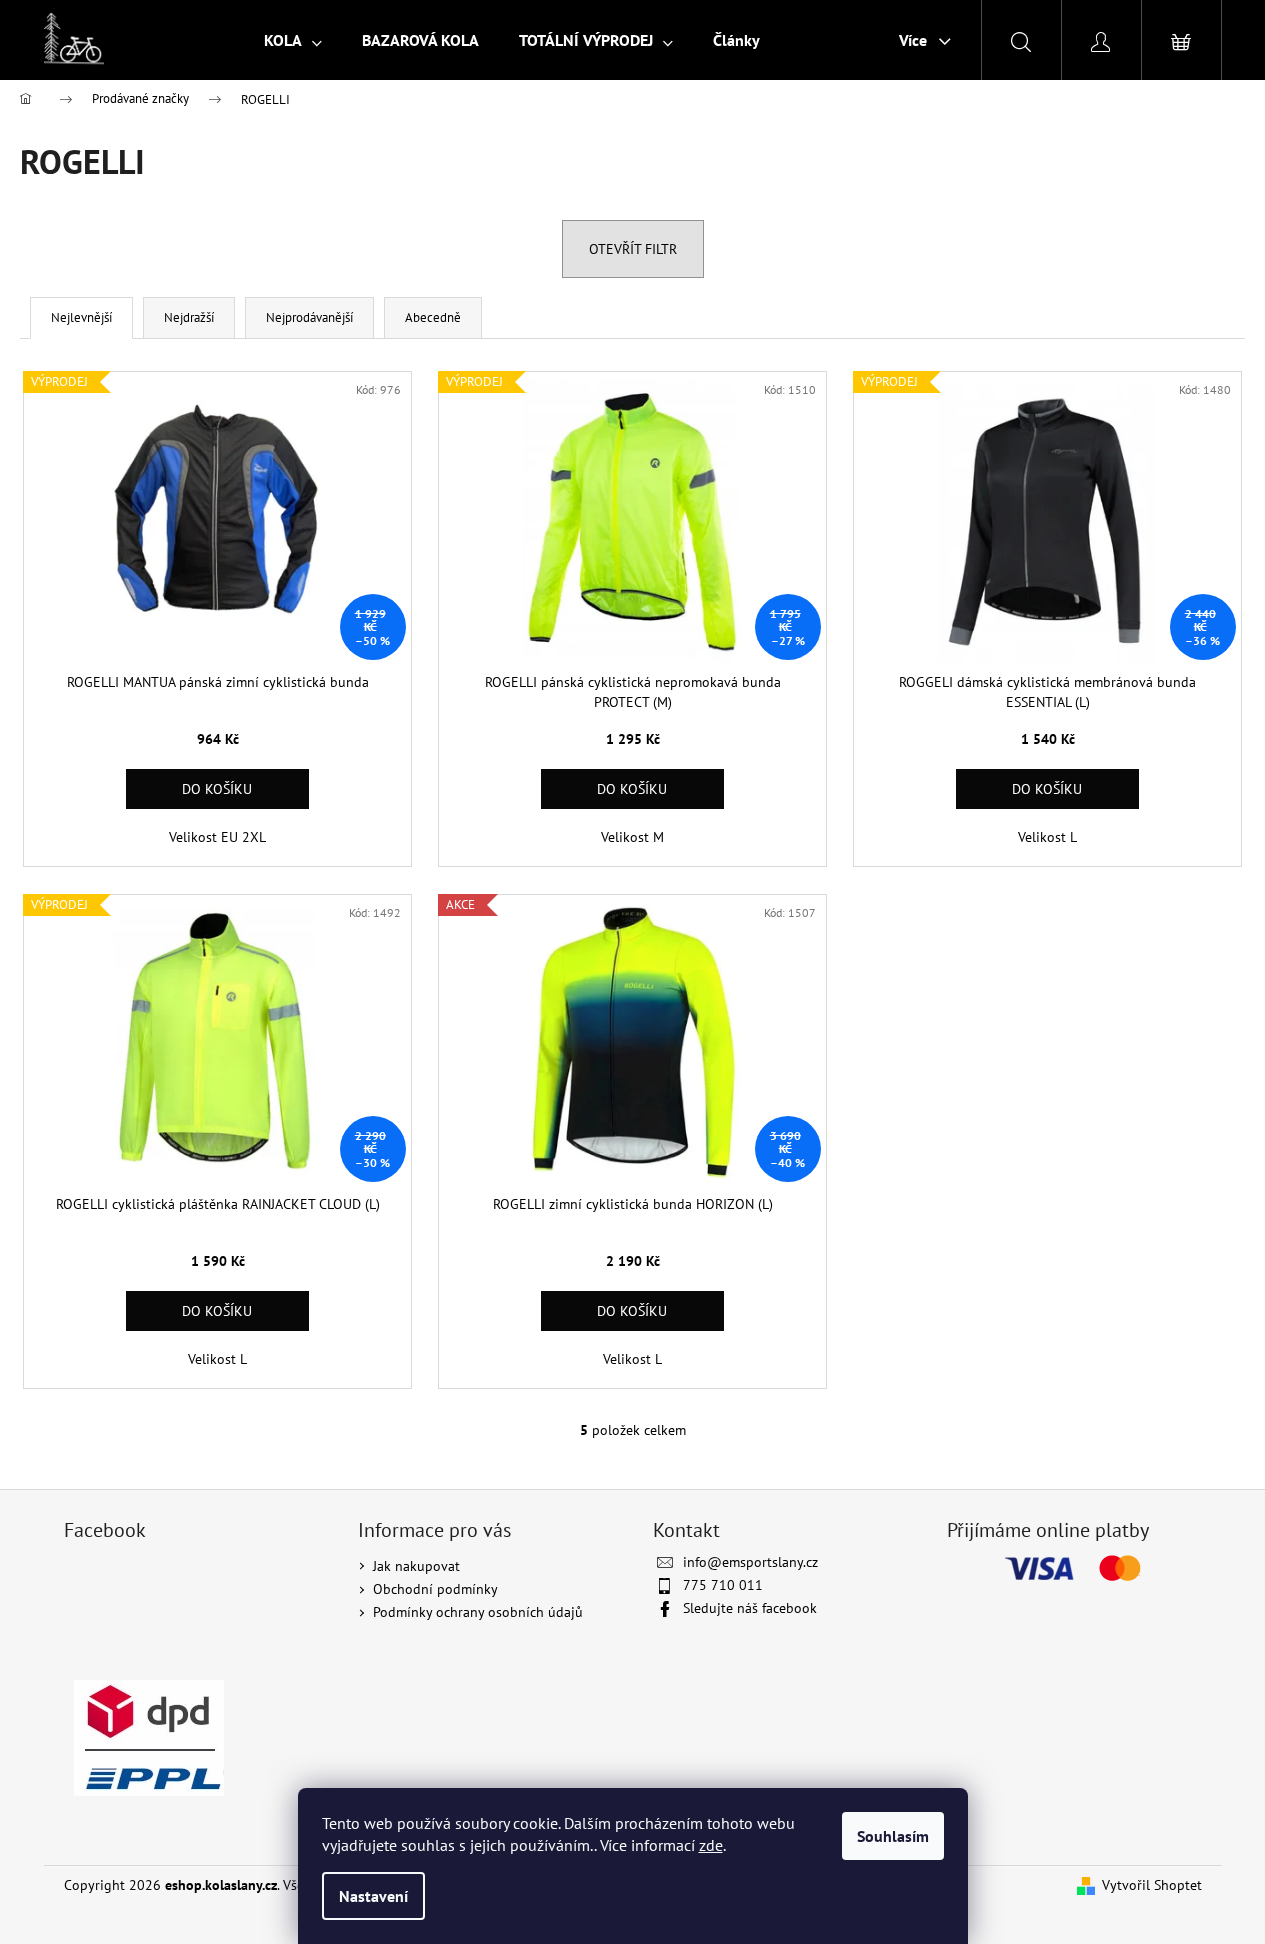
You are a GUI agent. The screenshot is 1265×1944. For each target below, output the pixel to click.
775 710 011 (723, 1585)
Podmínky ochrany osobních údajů (478, 1612)
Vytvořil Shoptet (1152, 1885)
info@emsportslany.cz (750, 1562)
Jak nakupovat (416, 1566)
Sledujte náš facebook (750, 1608)
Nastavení (373, 1896)
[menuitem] (293, 40)
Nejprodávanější (309, 317)
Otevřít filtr (633, 249)
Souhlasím (893, 1836)
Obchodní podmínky (435, 1589)
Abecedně (433, 317)
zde (711, 1845)
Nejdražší (189, 317)
